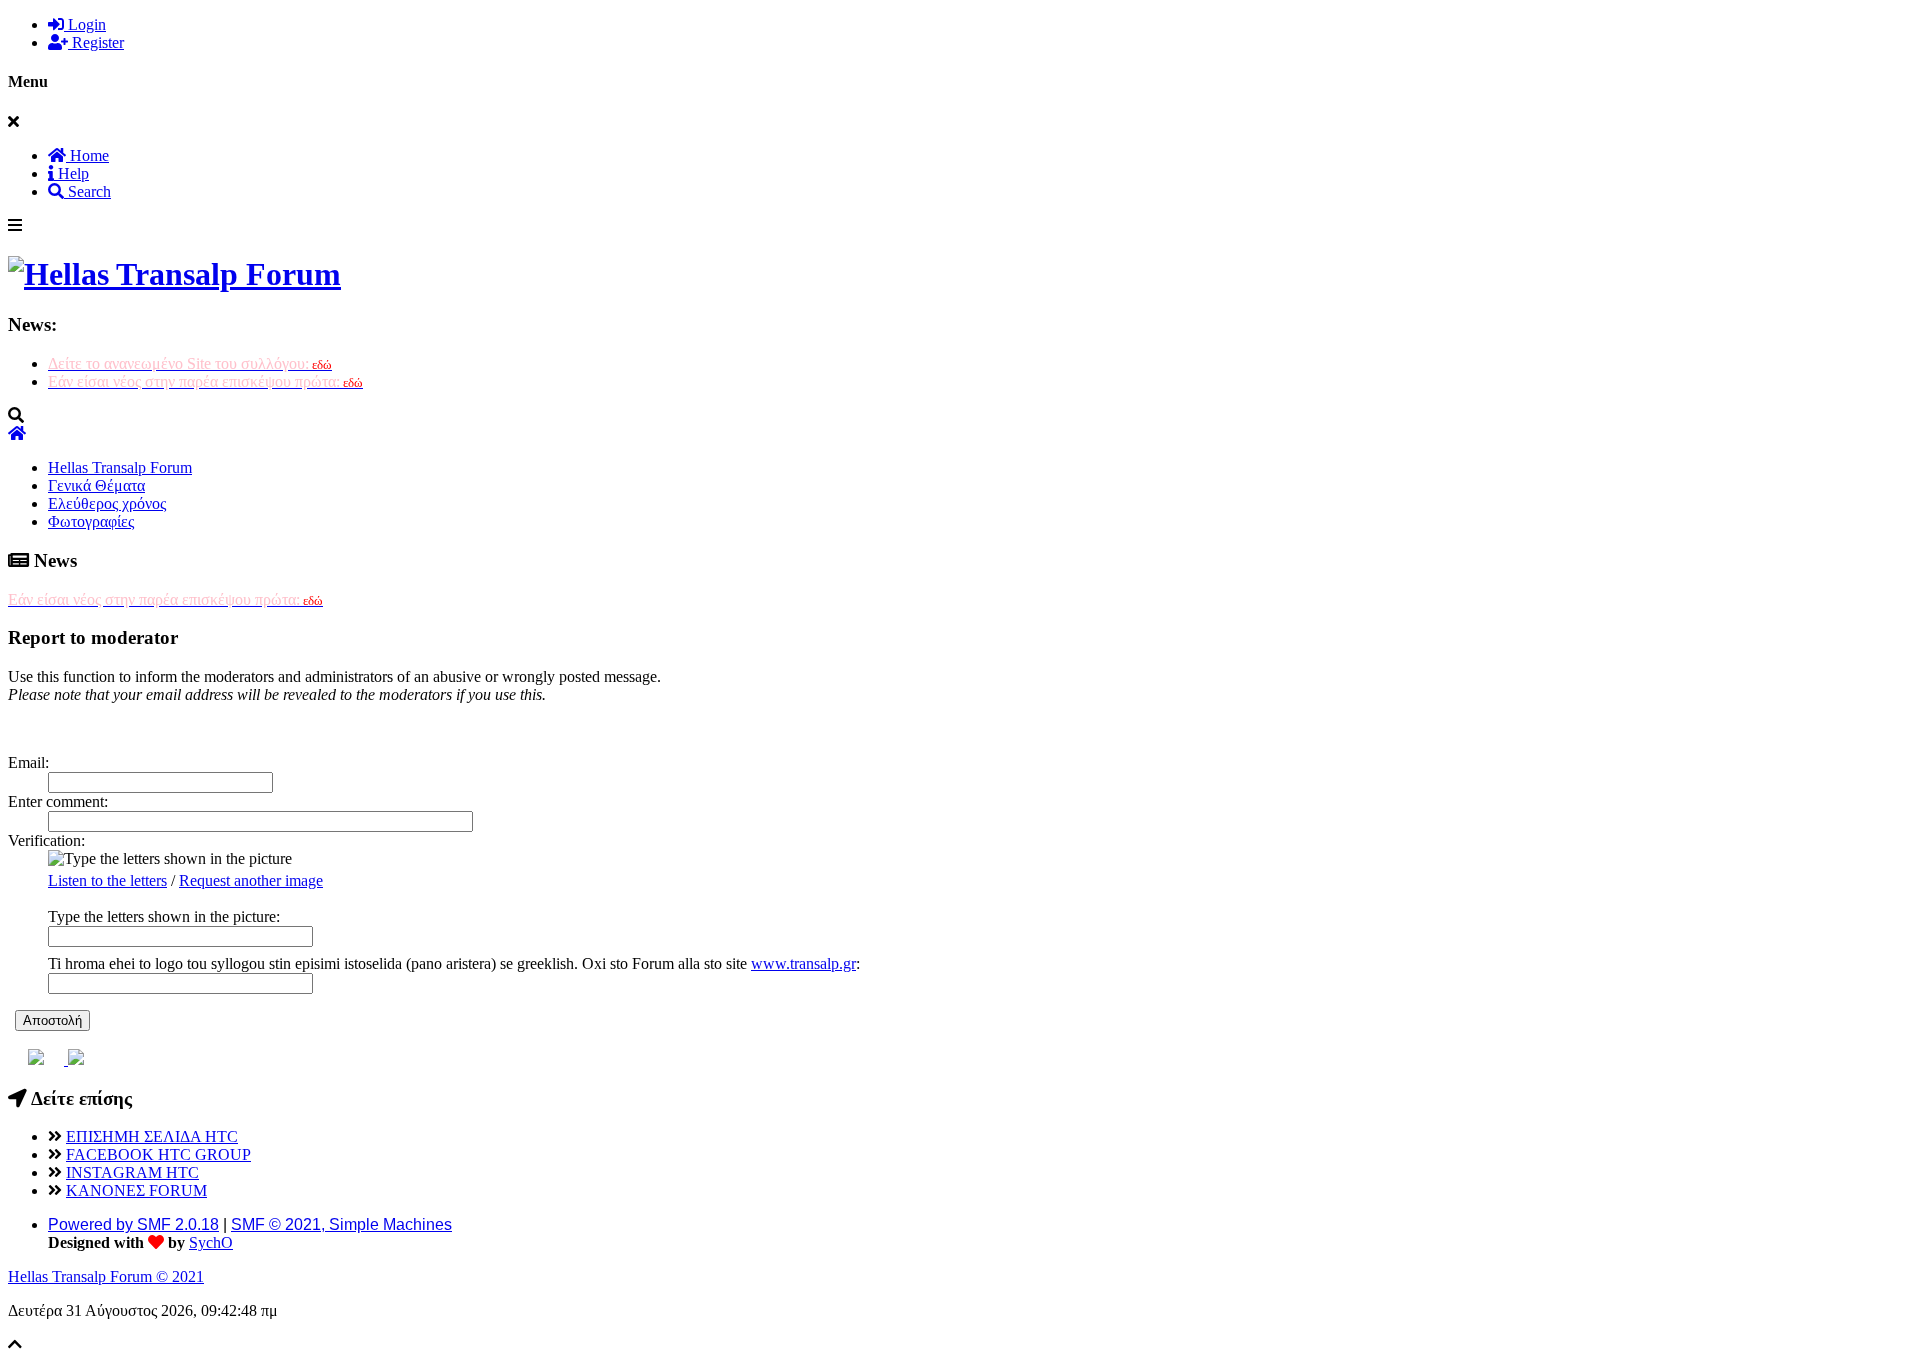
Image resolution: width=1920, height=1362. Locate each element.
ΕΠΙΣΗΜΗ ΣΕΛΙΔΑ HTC (152, 1136)
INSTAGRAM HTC (132, 1172)
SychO (211, 1242)
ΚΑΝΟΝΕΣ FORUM (136, 1190)
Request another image (251, 880)
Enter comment (56, 801)
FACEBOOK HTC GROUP (158, 1154)
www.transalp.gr (803, 963)
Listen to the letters (107, 880)
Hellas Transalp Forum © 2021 (106, 1276)
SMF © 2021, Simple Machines (341, 1224)
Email (26, 762)
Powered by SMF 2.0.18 (133, 1224)
